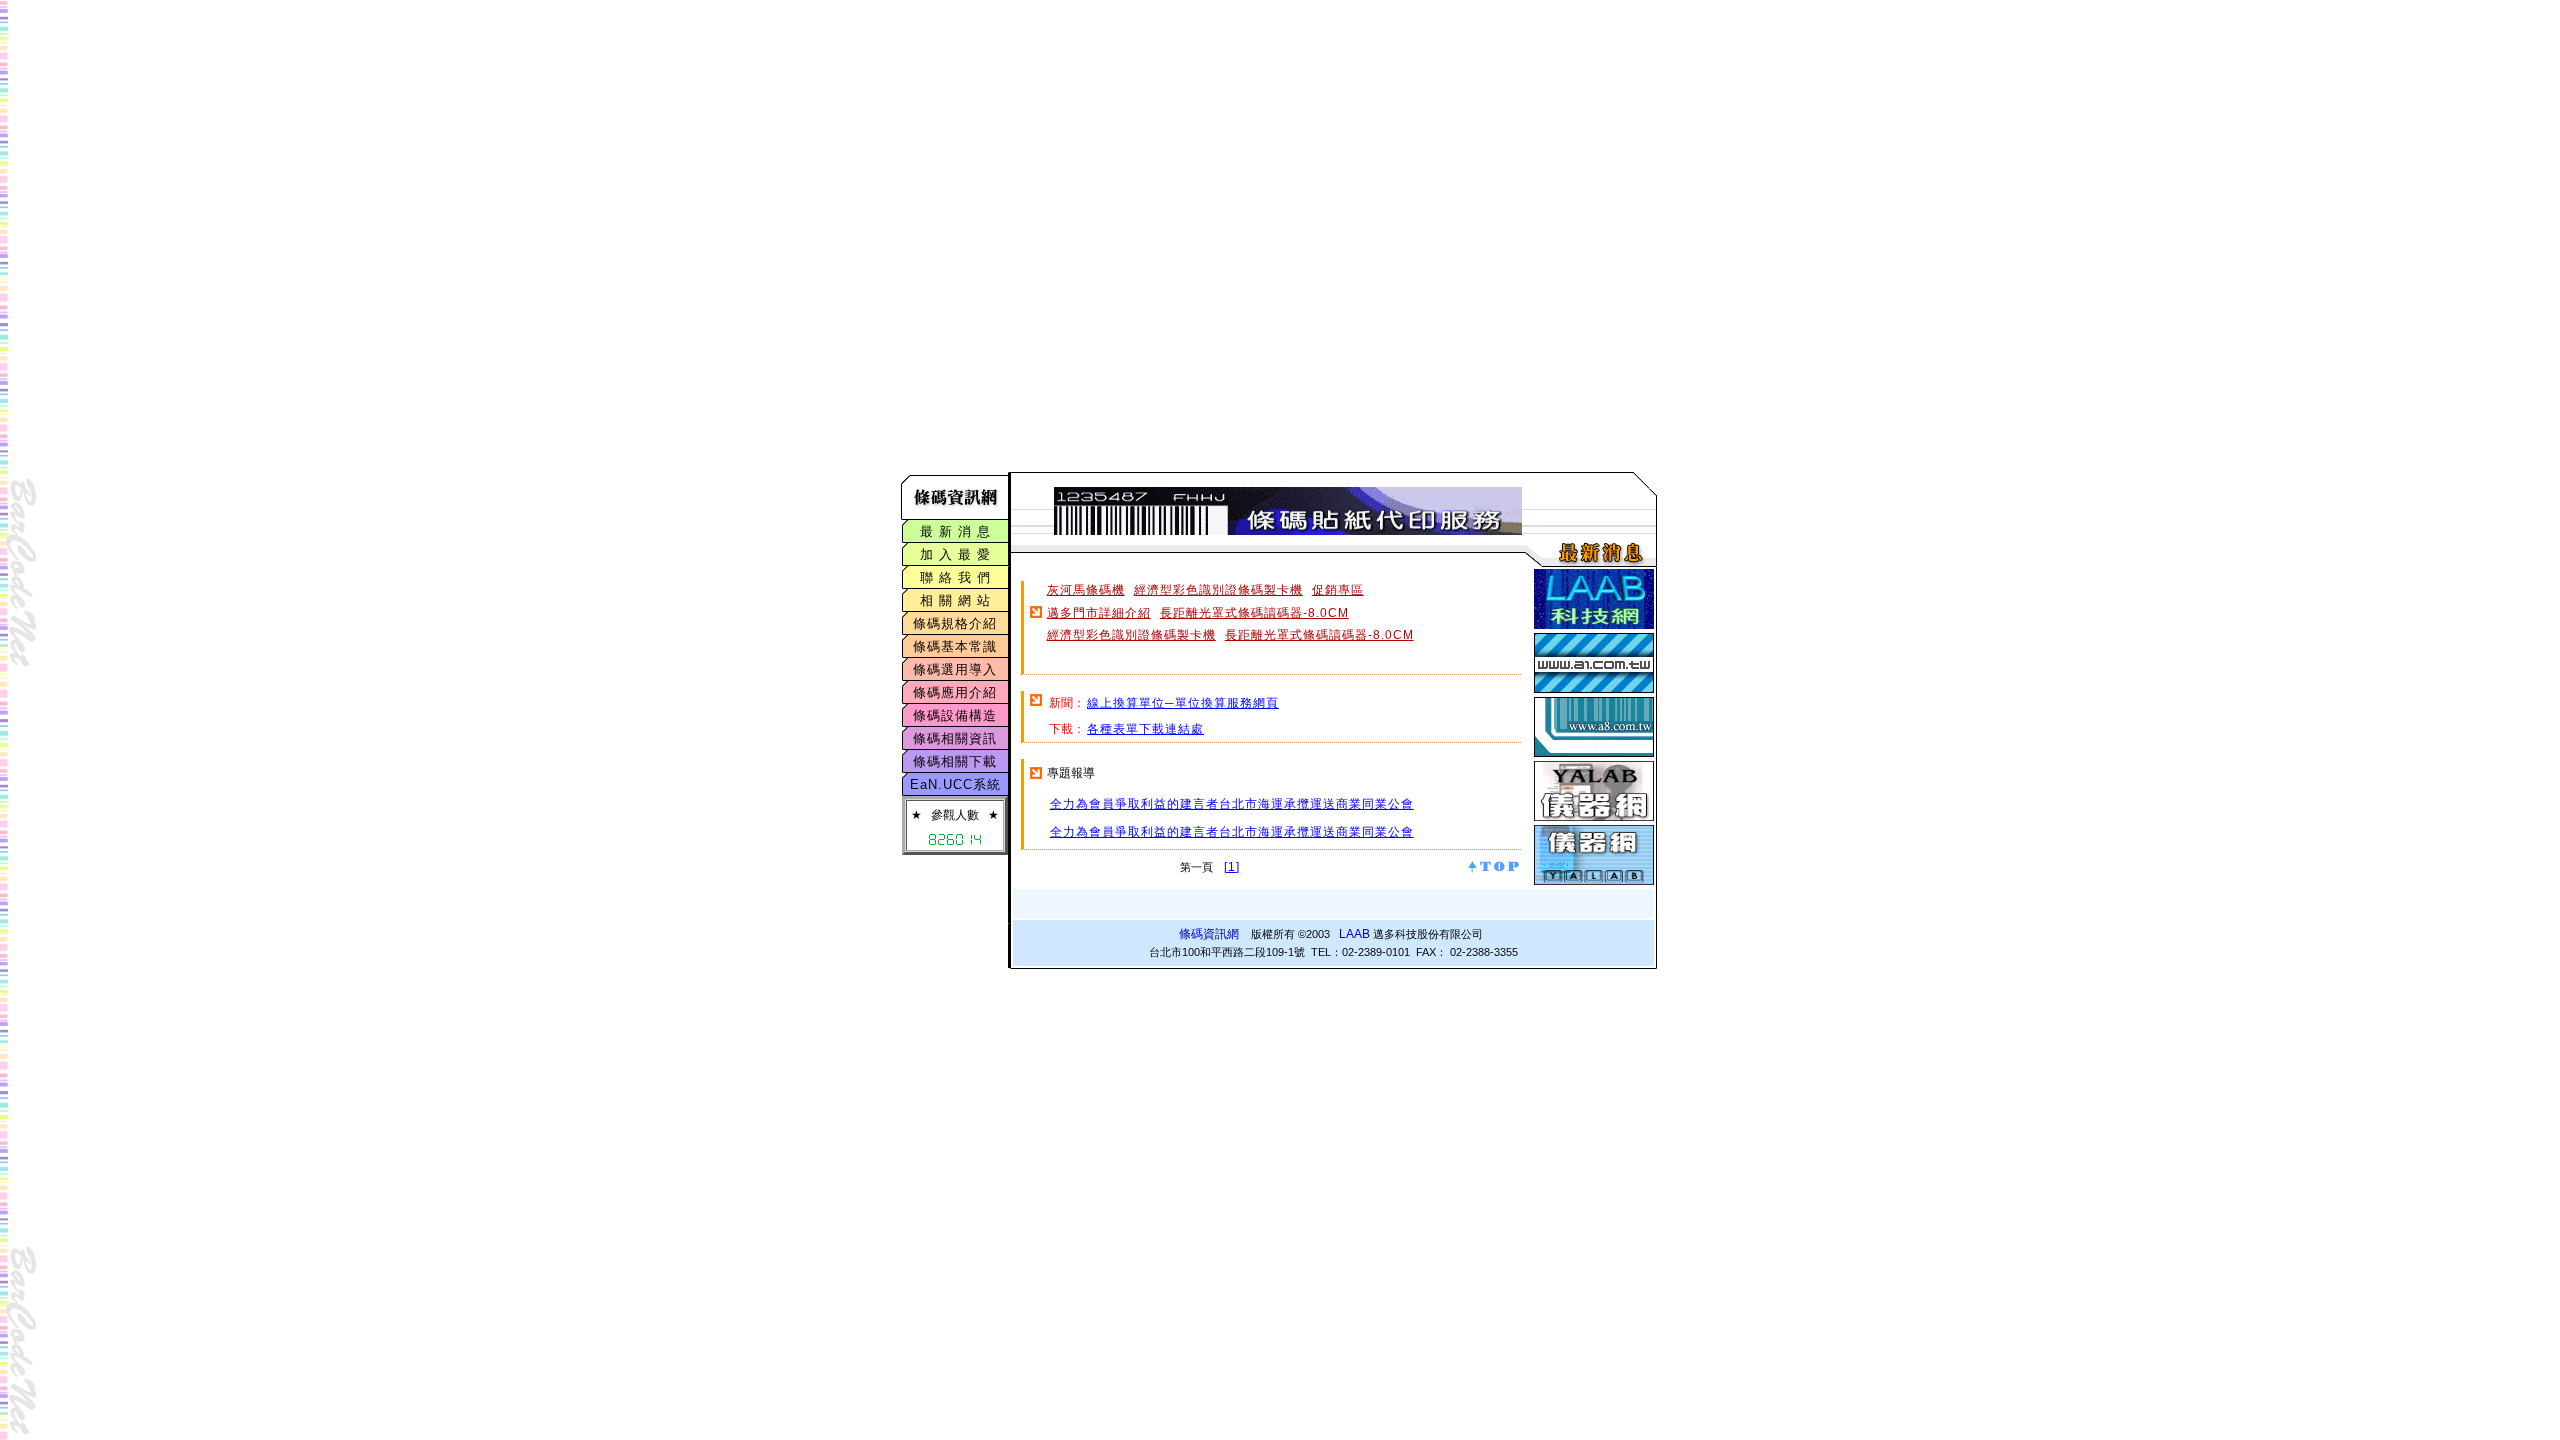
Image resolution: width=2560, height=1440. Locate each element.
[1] (1232, 867)
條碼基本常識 (955, 646)
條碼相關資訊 (955, 738)
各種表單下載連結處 (1145, 729)
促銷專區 (1338, 590)
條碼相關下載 (955, 761)
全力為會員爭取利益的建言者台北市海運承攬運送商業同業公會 (1232, 804)
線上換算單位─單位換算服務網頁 (1183, 703)
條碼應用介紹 (955, 692)
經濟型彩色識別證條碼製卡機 (1218, 590)
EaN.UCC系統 (955, 784)
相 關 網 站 (955, 600)
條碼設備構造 (955, 715)
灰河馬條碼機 (1086, 590)
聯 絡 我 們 (955, 577)
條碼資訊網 (1209, 934)
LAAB (1354, 934)
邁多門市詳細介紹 (1099, 613)
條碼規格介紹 (955, 623)
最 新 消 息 (955, 531)
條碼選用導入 (955, 669)
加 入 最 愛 (955, 554)
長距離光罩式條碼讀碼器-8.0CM (1254, 613)
